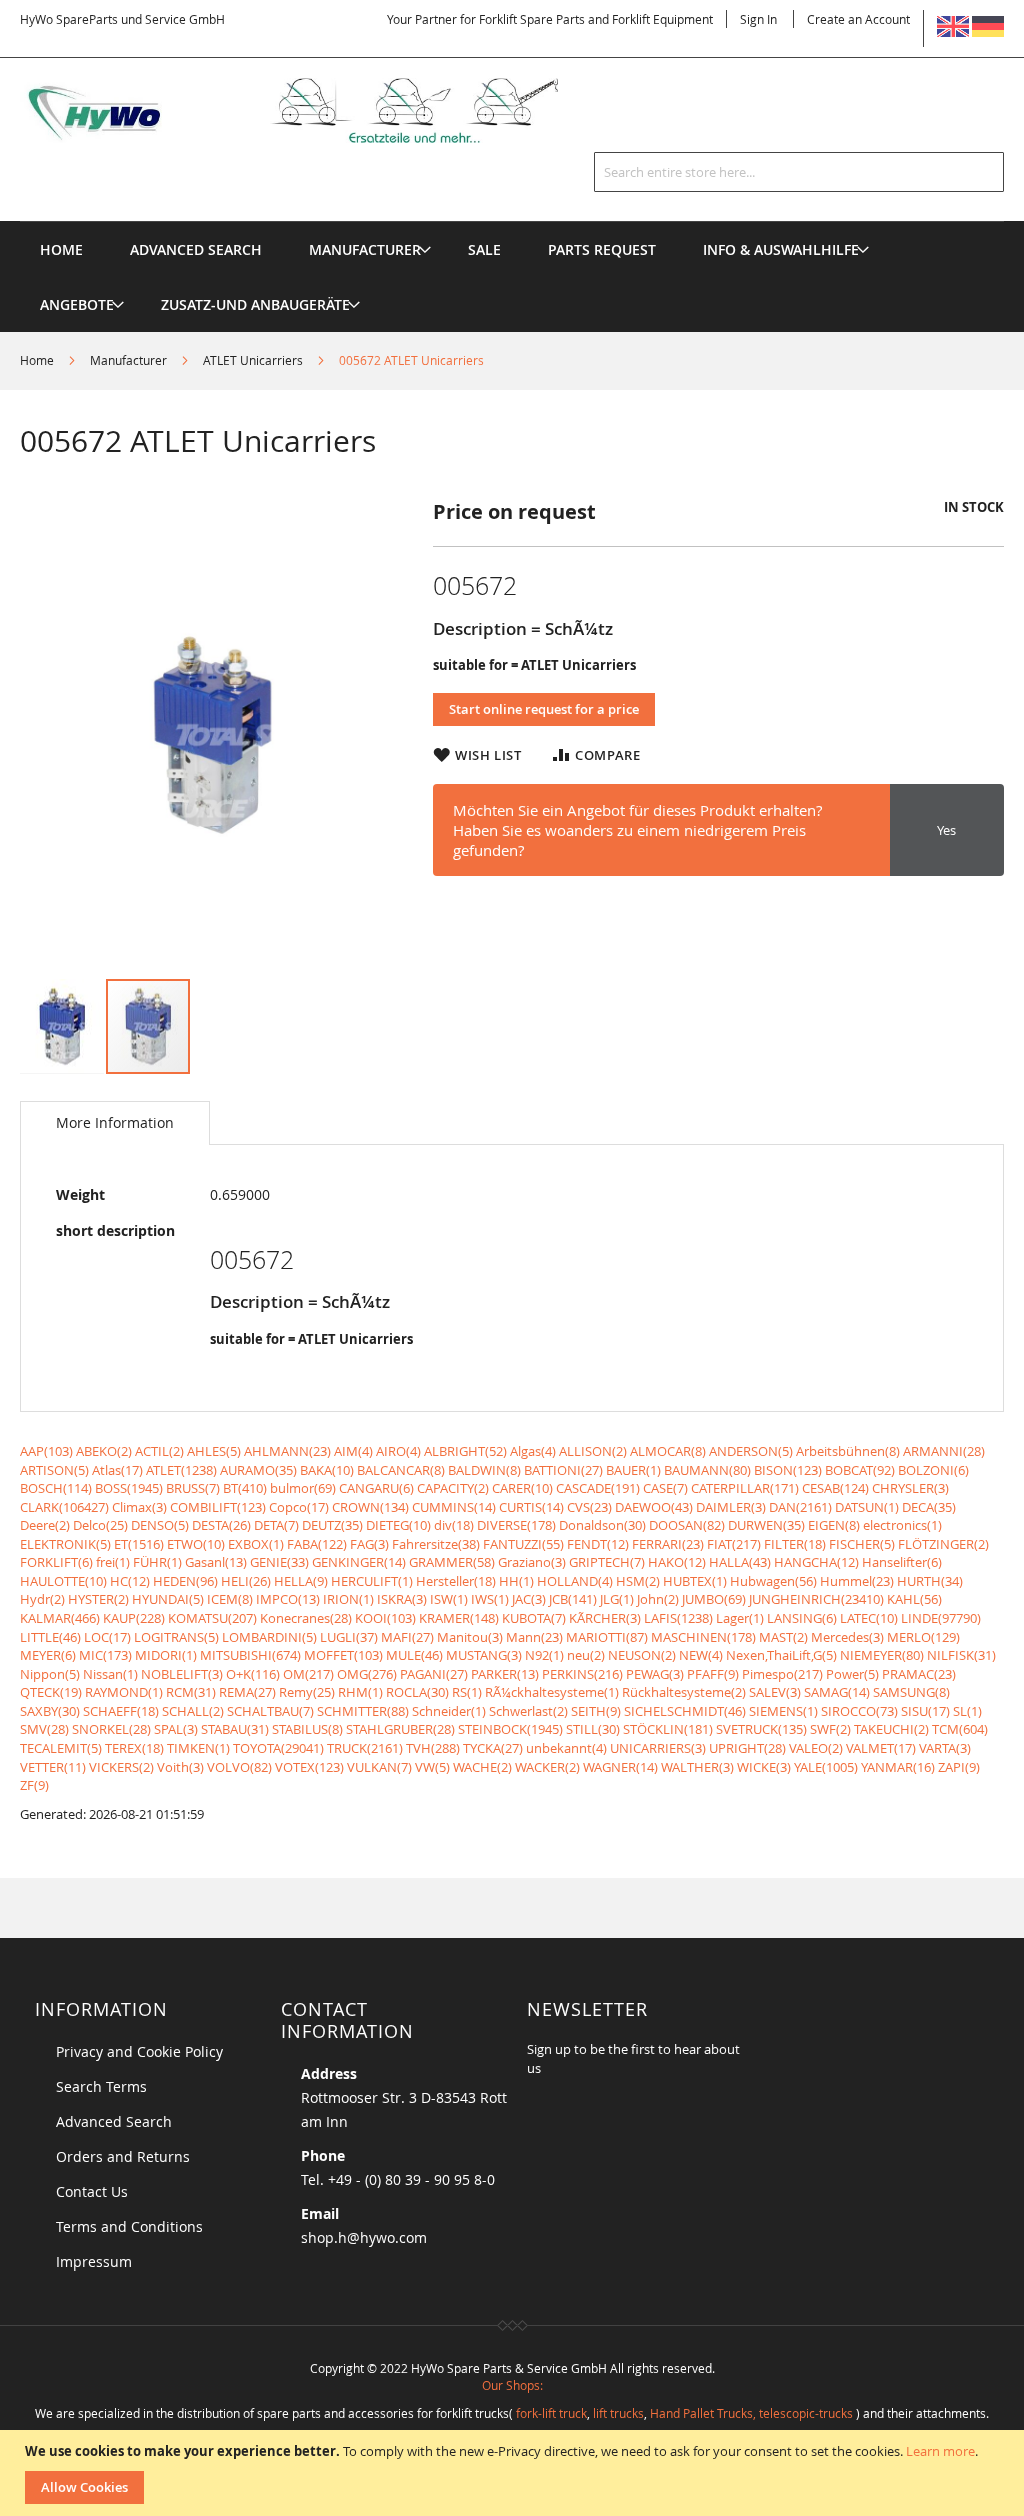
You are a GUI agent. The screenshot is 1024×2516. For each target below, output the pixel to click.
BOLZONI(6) (933, 1470)
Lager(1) (740, 1618)
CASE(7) (665, 1488)
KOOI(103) (385, 1618)
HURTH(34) (930, 1581)
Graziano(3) (532, 1562)
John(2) (658, 1599)
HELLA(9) (301, 1581)
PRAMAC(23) (919, 1674)
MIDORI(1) (166, 1655)
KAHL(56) (914, 1599)
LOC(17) (107, 1637)
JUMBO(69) (714, 1599)
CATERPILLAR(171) (745, 1488)
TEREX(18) (134, 1748)
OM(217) (308, 1674)
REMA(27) (247, 1692)
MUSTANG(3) (484, 1655)
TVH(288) (433, 1748)
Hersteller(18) (456, 1581)
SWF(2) (830, 1729)
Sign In (758, 19)
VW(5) (432, 1767)
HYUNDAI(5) (168, 1599)
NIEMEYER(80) (882, 1655)
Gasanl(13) (216, 1562)
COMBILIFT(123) (218, 1507)
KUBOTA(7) (534, 1618)
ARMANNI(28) (944, 1451)
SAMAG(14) (837, 1692)
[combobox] (799, 172)
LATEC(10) (869, 1618)
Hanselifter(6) (902, 1562)
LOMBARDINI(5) (269, 1637)
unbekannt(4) (566, 1748)
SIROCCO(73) (859, 1711)
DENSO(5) (160, 1525)
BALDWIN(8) (484, 1470)
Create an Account (858, 19)
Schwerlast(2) (528, 1711)
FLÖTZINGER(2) (943, 1544)
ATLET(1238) (181, 1470)
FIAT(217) (734, 1544)
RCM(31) (191, 1692)
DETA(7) (276, 1525)
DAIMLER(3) (731, 1507)
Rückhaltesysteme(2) (684, 1692)
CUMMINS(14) (454, 1507)
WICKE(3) (764, 1767)
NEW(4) (701, 1655)
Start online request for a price (544, 709)
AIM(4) (353, 1451)
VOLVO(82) (239, 1767)
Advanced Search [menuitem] (196, 249)
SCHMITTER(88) (363, 1711)
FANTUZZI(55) (523, 1544)
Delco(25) (100, 1525)
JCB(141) (573, 1599)
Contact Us (92, 2191)
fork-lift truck (551, 2413)
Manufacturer (128, 360)
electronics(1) (902, 1525)
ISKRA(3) (402, 1599)
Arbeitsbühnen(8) (848, 1451)
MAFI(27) (407, 1637)
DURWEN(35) (766, 1525)
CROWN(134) (370, 1507)
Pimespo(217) (782, 1674)
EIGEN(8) (834, 1525)
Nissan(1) (110, 1674)
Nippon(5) (50, 1674)
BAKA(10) (327, 1470)
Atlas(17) (117, 1470)
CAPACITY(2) (453, 1488)
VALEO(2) (816, 1748)
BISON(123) (788, 1470)
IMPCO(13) (288, 1599)
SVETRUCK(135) (761, 1729)
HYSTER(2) (98, 1599)
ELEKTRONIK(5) (65, 1544)
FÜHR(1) (157, 1562)
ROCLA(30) (417, 1692)
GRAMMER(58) (452, 1562)
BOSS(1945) (129, 1488)
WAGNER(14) (620, 1767)
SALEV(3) (775, 1692)
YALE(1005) (826, 1767)
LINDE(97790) (941, 1618)
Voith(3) (180, 1767)
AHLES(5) (214, 1451)
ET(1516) (139, 1544)
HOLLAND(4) (575, 1581)
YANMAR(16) (898, 1767)
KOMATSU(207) (212, 1618)
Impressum (94, 2261)
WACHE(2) (482, 1767)
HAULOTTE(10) (63, 1581)
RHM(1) (360, 1692)
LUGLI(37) (349, 1637)
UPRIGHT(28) (747, 1748)
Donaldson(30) (602, 1525)
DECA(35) (929, 1507)
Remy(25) (307, 1692)
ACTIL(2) (159, 1451)
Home (37, 360)
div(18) (454, 1525)
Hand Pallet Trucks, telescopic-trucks (751, 2413)
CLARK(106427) (64, 1507)
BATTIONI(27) (563, 1470)
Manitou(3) (470, 1637)
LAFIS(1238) (678, 1618)
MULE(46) (414, 1655)
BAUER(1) (633, 1470)
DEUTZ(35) (332, 1525)
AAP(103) (46, 1451)
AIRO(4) (398, 1451)
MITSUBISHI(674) (250, 1655)
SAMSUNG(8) (911, 1692)
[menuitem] (365, 249)
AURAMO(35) (258, 1470)
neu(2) (586, 1655)
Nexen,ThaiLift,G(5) (781, 1655)
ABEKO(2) (104, 1451)
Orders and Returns (123, 2156)
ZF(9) (34, 1785)
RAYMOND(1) (124, 1692)
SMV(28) (44, 1729)
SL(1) (967, 1711)
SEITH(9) (596, 1711)
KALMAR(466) (60, 1618)
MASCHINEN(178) (703, 1637)
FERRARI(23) (668, 1544)
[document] (514, 2473)
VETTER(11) (53, 1767)
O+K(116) (253, 1674)
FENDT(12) (598, 1544)
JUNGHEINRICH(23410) (816, 1599)
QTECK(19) (51, 1692)
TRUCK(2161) (365, 1748)
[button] (63, 1026)
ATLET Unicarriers (253, 360)
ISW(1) (449, 1599)
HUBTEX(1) (695, 1581)
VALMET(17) (881, 1748)
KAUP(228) (134, 1618)
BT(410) (245, 1488)
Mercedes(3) (847, 1637)
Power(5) (852, 1674)
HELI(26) (246, 1581)
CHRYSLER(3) (910, 1488)
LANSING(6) (802, 1618)
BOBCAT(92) (860, 1470)
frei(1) (113, 1562)
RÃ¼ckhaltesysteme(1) (552, 1692)
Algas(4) (533, 1451)
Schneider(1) (449, 1711)
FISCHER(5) (862, 1544)
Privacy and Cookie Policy (139, 2051)
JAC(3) (529, 1599)
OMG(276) (367, 1674)
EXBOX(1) (256, 1544)
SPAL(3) (176, 1729)
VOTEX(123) (309, 1767)
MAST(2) (783, 1637)
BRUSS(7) (193, 1488)
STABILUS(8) (307, 1729)
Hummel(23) (857, 1581)
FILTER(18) (795, 1544)
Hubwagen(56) (773, 1581)
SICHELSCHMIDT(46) (685, 1711)
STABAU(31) (235, 1729)
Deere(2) (45, 1525)
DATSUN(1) (867, 1507)
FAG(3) (369, 1544)
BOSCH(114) (56, 1488)
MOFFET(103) (343, 1655)
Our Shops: (512, 2385)
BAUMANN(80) (707, 1470)
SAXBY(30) (50, 1711)
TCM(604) (960, 1729)
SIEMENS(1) (783, 1711)
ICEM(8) (230, 1599)
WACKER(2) (547, 1767)
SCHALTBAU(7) (270, 1711)
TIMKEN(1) (198, 1748)
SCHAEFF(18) (121, 1711)
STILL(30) (593, 1729)
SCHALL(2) (193, 1711)
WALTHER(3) (697, 1767)
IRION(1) (348, 1599)
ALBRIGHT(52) (465, 1451)
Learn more (940, 2451)
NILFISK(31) (961, 1655)
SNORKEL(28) (111, 1729)
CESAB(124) (835, 1488)
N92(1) (544, 1655)
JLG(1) (617, 1599)
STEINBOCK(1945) (510, 1729)
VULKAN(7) (379, 1767)
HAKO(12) (677, 1562)
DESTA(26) (221, 1525)
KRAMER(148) (459, 1618)
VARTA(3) (945, 1748)
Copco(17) (299, 1507)
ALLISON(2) (593, 1451)
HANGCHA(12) (816, 1562)
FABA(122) (317, 1544)
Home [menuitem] (61, 249)
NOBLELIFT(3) (182, 1674)
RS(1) (467, 1692)
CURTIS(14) (531, 1507)
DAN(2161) (800, 1507)
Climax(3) (139, 1507)
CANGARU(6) (376, 1488)
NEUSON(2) (642, 1655)
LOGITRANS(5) (176, 1637)
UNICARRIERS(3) (658, 1748)
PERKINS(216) (582, 1674)
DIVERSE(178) (516, 1525)
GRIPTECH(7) (607, 1562)
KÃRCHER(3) (605, 1618)
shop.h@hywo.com (364, 2237)
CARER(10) (522, 1488)
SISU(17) (925, 1711)
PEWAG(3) (655, 1674)
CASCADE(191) (598, 1488)
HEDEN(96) (185, 1581)
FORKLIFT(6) (56, 1562)
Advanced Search (114, 2121)
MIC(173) (105, 1655)
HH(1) (516, 1581)
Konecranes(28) (306, 1618)
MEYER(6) (48, 1655)
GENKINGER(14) (359, 1562)
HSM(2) (638, 1581)
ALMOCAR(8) (668, 1451)
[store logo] (315, 110)
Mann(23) (534, 1637)
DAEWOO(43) (654, 1507)
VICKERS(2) (121, 1767)
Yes (946, 830)
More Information (115, 1122)
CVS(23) (589, 1507)
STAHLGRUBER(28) (400, 1729)
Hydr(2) (42, 1599)
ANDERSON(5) (751, 1451)
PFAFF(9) (713, 1674)
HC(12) (130, 1581)
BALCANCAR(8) (401, 1470)
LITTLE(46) (50, 1637)
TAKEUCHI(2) (891, 1729)
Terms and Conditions (129, 2226)
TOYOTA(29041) (278, 1748)
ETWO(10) (196, 1544)
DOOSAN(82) (687, 1525)
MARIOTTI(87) (607, 1637)
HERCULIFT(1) (372, 1581)
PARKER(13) (505, 1674)
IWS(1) (490, 1599)
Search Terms (101, 2086)
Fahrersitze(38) (436, 1544)
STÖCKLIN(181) (668, 1729)
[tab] (115, 1123)
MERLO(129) (923, 1637)
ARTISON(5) (54, 1470)
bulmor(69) (303, 1488)
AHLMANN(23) (287, 1451)
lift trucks (618, 2413)
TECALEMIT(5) (61, 1748)
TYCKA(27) (493, 1748)
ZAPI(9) (959, 1767)
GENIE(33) (279, 1562)
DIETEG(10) (398, 1525)
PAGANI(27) (434, 1674)
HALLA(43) (740, 1562)
